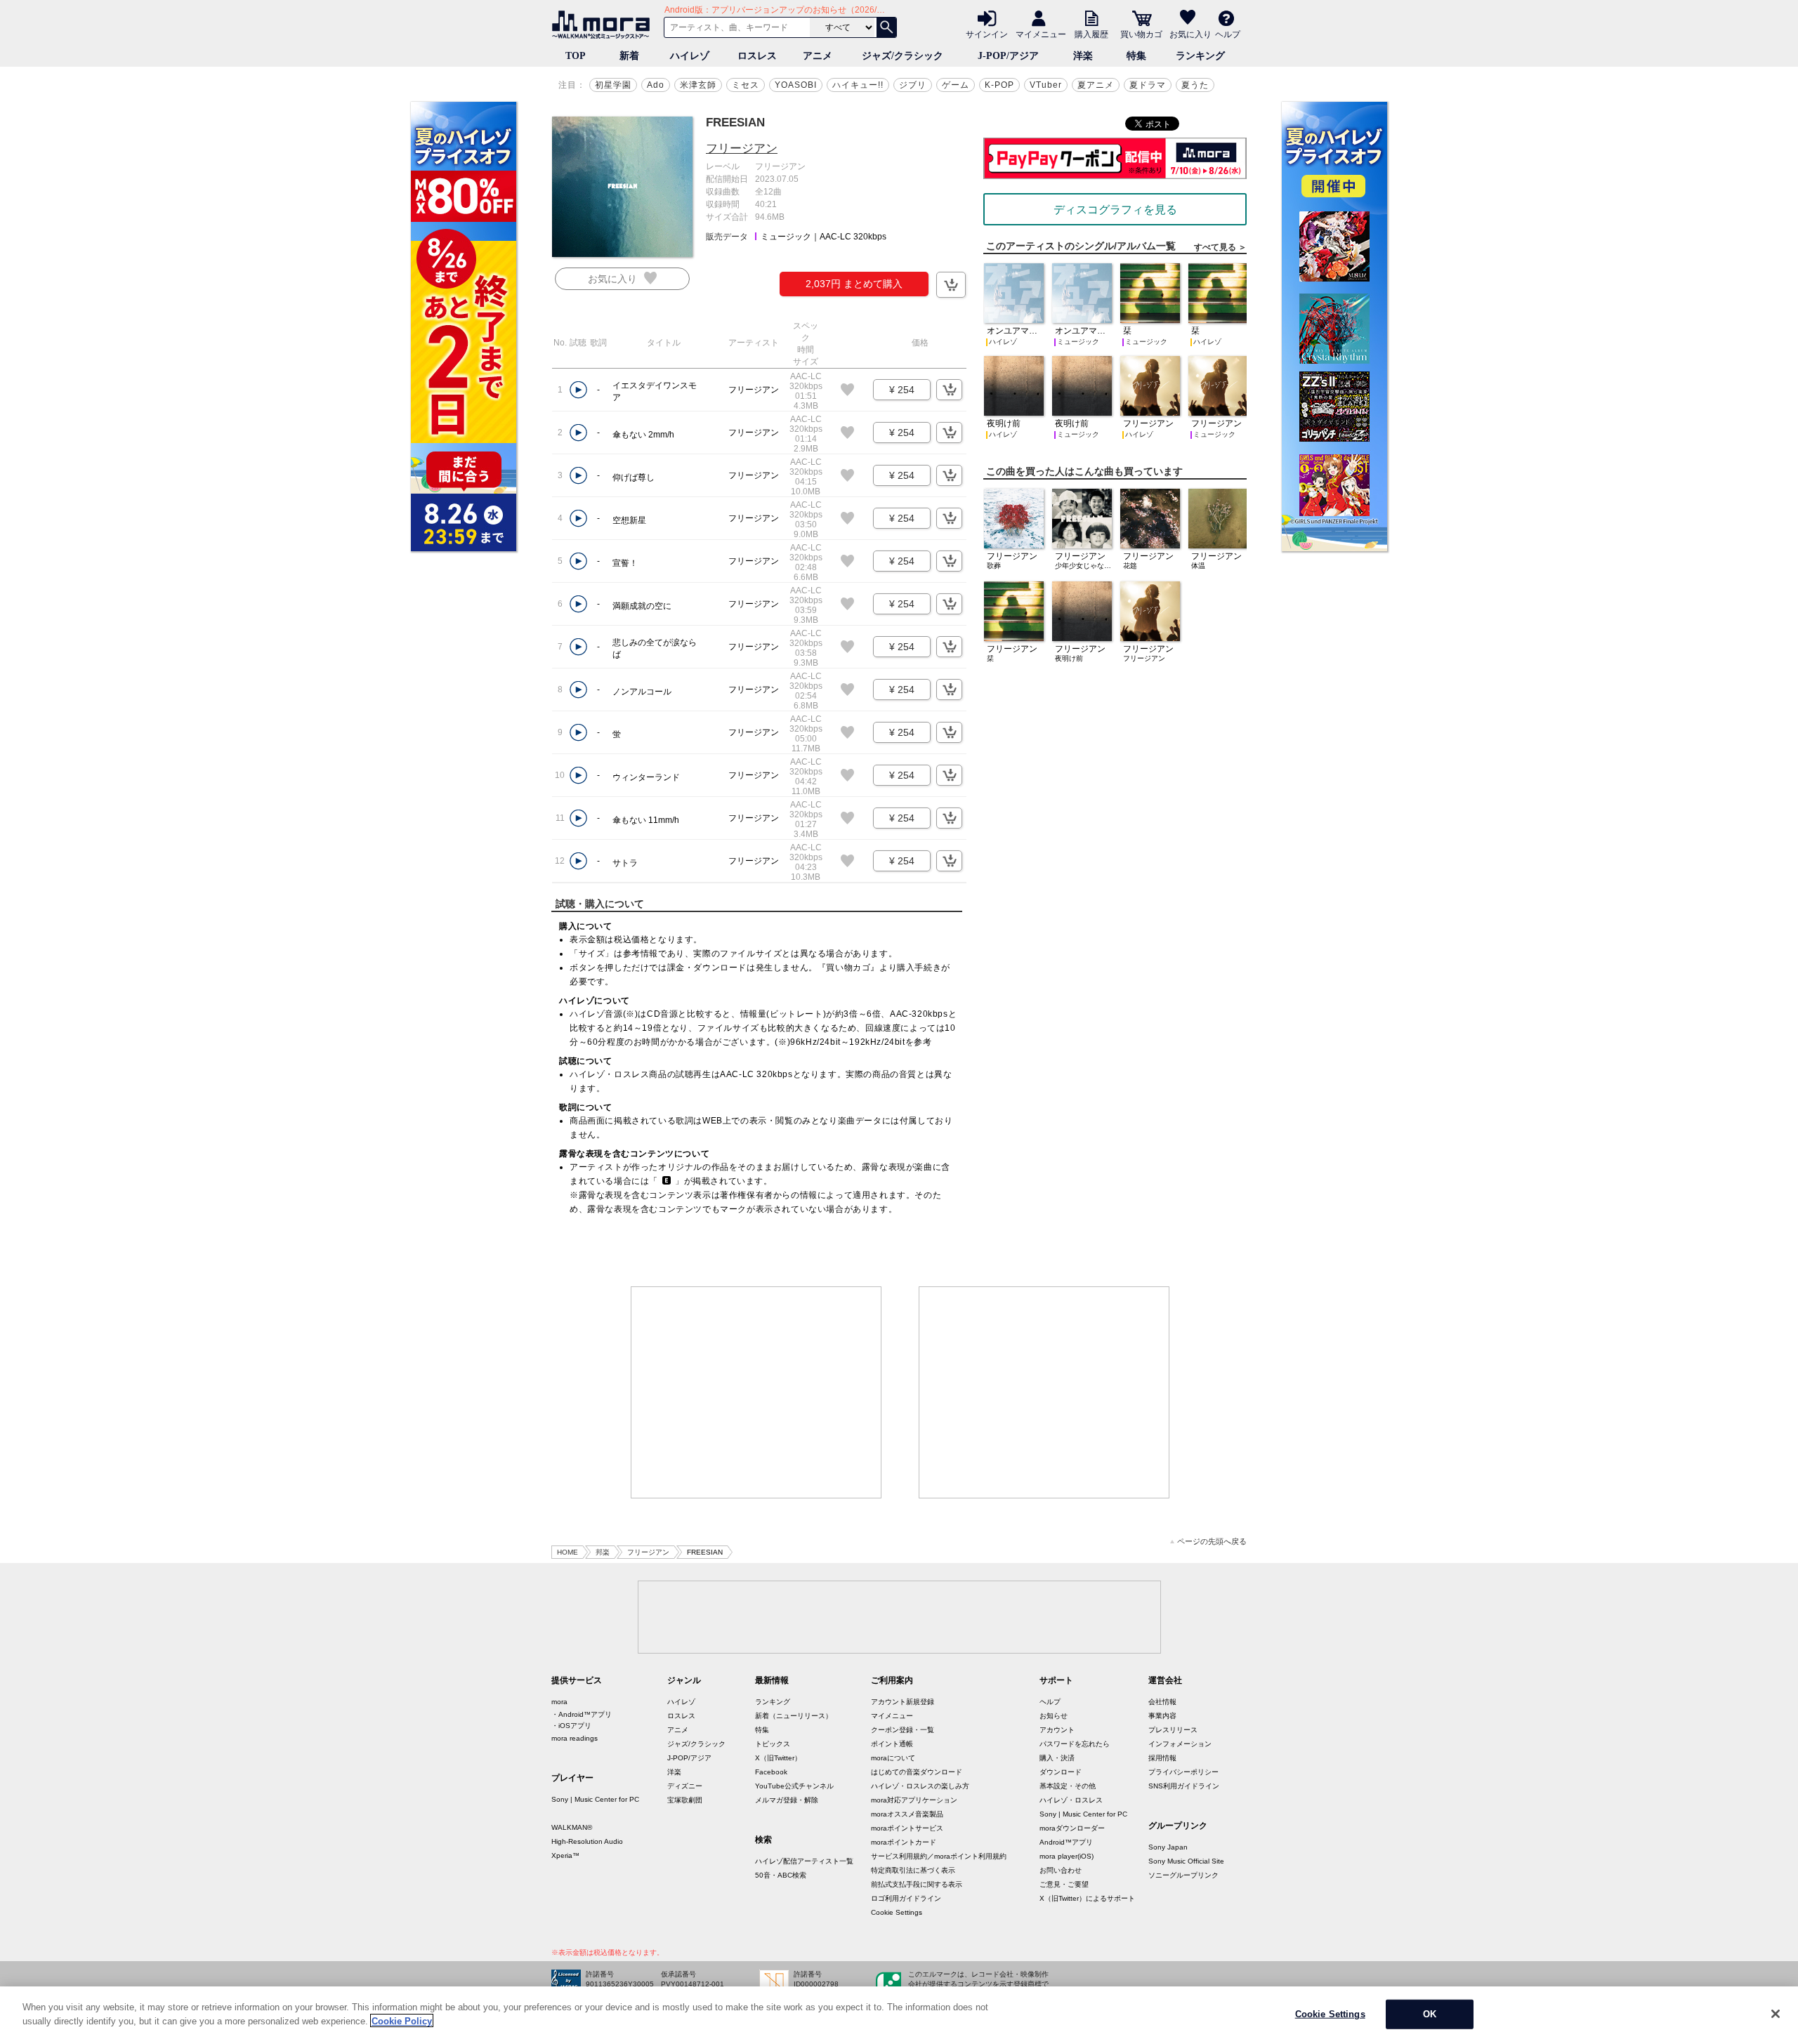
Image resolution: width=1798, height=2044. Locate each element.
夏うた (1195, 85)
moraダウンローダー (1072, 1828)
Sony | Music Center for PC (595, 1799)
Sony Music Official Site (1186, 1861)
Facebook (771, 1772)
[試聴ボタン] (578, 390)
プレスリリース (1173, 1730)
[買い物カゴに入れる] (951, 285)
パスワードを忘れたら (1075, 1744)
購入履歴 (1091, 34)
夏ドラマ (1148, 85)
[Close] (1776, 2014)
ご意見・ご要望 (1064, 1884)
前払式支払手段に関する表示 (917, 1884)
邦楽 (603, 1552)
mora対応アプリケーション (914, 1800)
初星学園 (613, 85)
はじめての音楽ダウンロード (917, 1772)
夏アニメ (1096, 85)
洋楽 (1083, 56)
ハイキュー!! (858, 85)
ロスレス (757, 56)
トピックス (773, 1744)
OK (1430, 2014)
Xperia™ (565, 1855)
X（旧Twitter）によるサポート (1087, 1898)
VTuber (1046, 85)
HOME (567, 1552)
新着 (629, 56)
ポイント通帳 (892, 1744)
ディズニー (685, 1786)
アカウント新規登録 (903, 1702)
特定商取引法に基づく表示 (913, 1870)
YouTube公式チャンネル (794, 1786)
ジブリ (913, 85)
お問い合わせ (1061, 1870)
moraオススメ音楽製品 (907, 1814)
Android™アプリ (1066, 1842)
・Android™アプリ (582, 1714)
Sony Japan (1168, 1847)
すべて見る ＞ (1220, 247)
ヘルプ (1228, 34)
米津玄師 (698, 85)
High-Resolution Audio (587, 1841)
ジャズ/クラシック (903, 56)
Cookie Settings (897, 1912)
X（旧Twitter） (778, 1758)
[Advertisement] (756, 1392)
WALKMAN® (572, 1827)
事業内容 (1162, 1716)
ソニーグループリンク (1183, 1875)
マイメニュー (1041, 34)
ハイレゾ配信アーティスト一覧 (804, 1861)
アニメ (818, 56)
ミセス (746, 85)
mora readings (575, 1738)
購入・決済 (1057, 1758)
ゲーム (956, 85)
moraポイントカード (904, 1842)
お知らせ (1054, 1716)
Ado (656, 85)
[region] (899, 2015)
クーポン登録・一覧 (903, 1730)
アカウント (1057, 1730)
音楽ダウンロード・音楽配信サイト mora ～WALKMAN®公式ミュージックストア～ (604, 25)
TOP (576, 56)
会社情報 (1162, 1702)
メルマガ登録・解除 (787, 1800)
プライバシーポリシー (1183, 1772)
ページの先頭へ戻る (1212, 1542)
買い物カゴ (1141, 34)
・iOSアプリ (571, 1726)
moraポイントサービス (907, 1828)
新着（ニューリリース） (794, 1716)
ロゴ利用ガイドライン (906, 1898)
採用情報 (1162, 1758)
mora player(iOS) (1067, 1856)
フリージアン (742, 149)
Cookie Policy (402, 2020)
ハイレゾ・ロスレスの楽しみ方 (920, 1786)
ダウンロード (1061, 1772)
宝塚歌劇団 (685, 1800)
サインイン (987, 34)
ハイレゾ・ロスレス (1071, 1800)
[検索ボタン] (886, 27)
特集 (1136, 56)
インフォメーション (1180, 1744)
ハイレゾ (690, 56)
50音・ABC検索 (781, 1875)
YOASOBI (796, 85)
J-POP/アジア (1008, 56)
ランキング (1200, 56)
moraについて (893, 1758)
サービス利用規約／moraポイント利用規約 (939, 1856)
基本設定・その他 (1068, 1786)
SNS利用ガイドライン (1184, 1786)
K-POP (999, 85)
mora (559, 1702)
